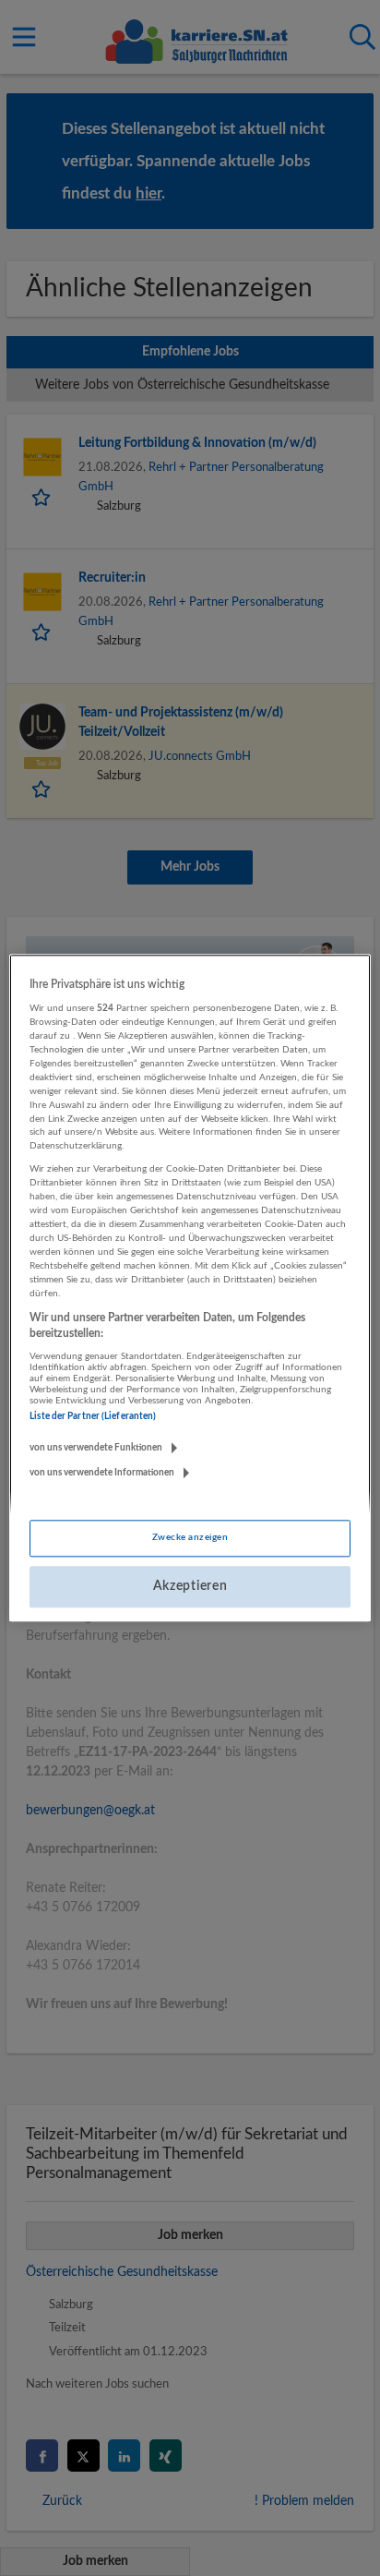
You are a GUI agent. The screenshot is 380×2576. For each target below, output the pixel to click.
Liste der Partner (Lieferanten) (93, 1416)
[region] (190, 1288)
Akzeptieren (190, 1586)
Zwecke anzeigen (190, 1537)
